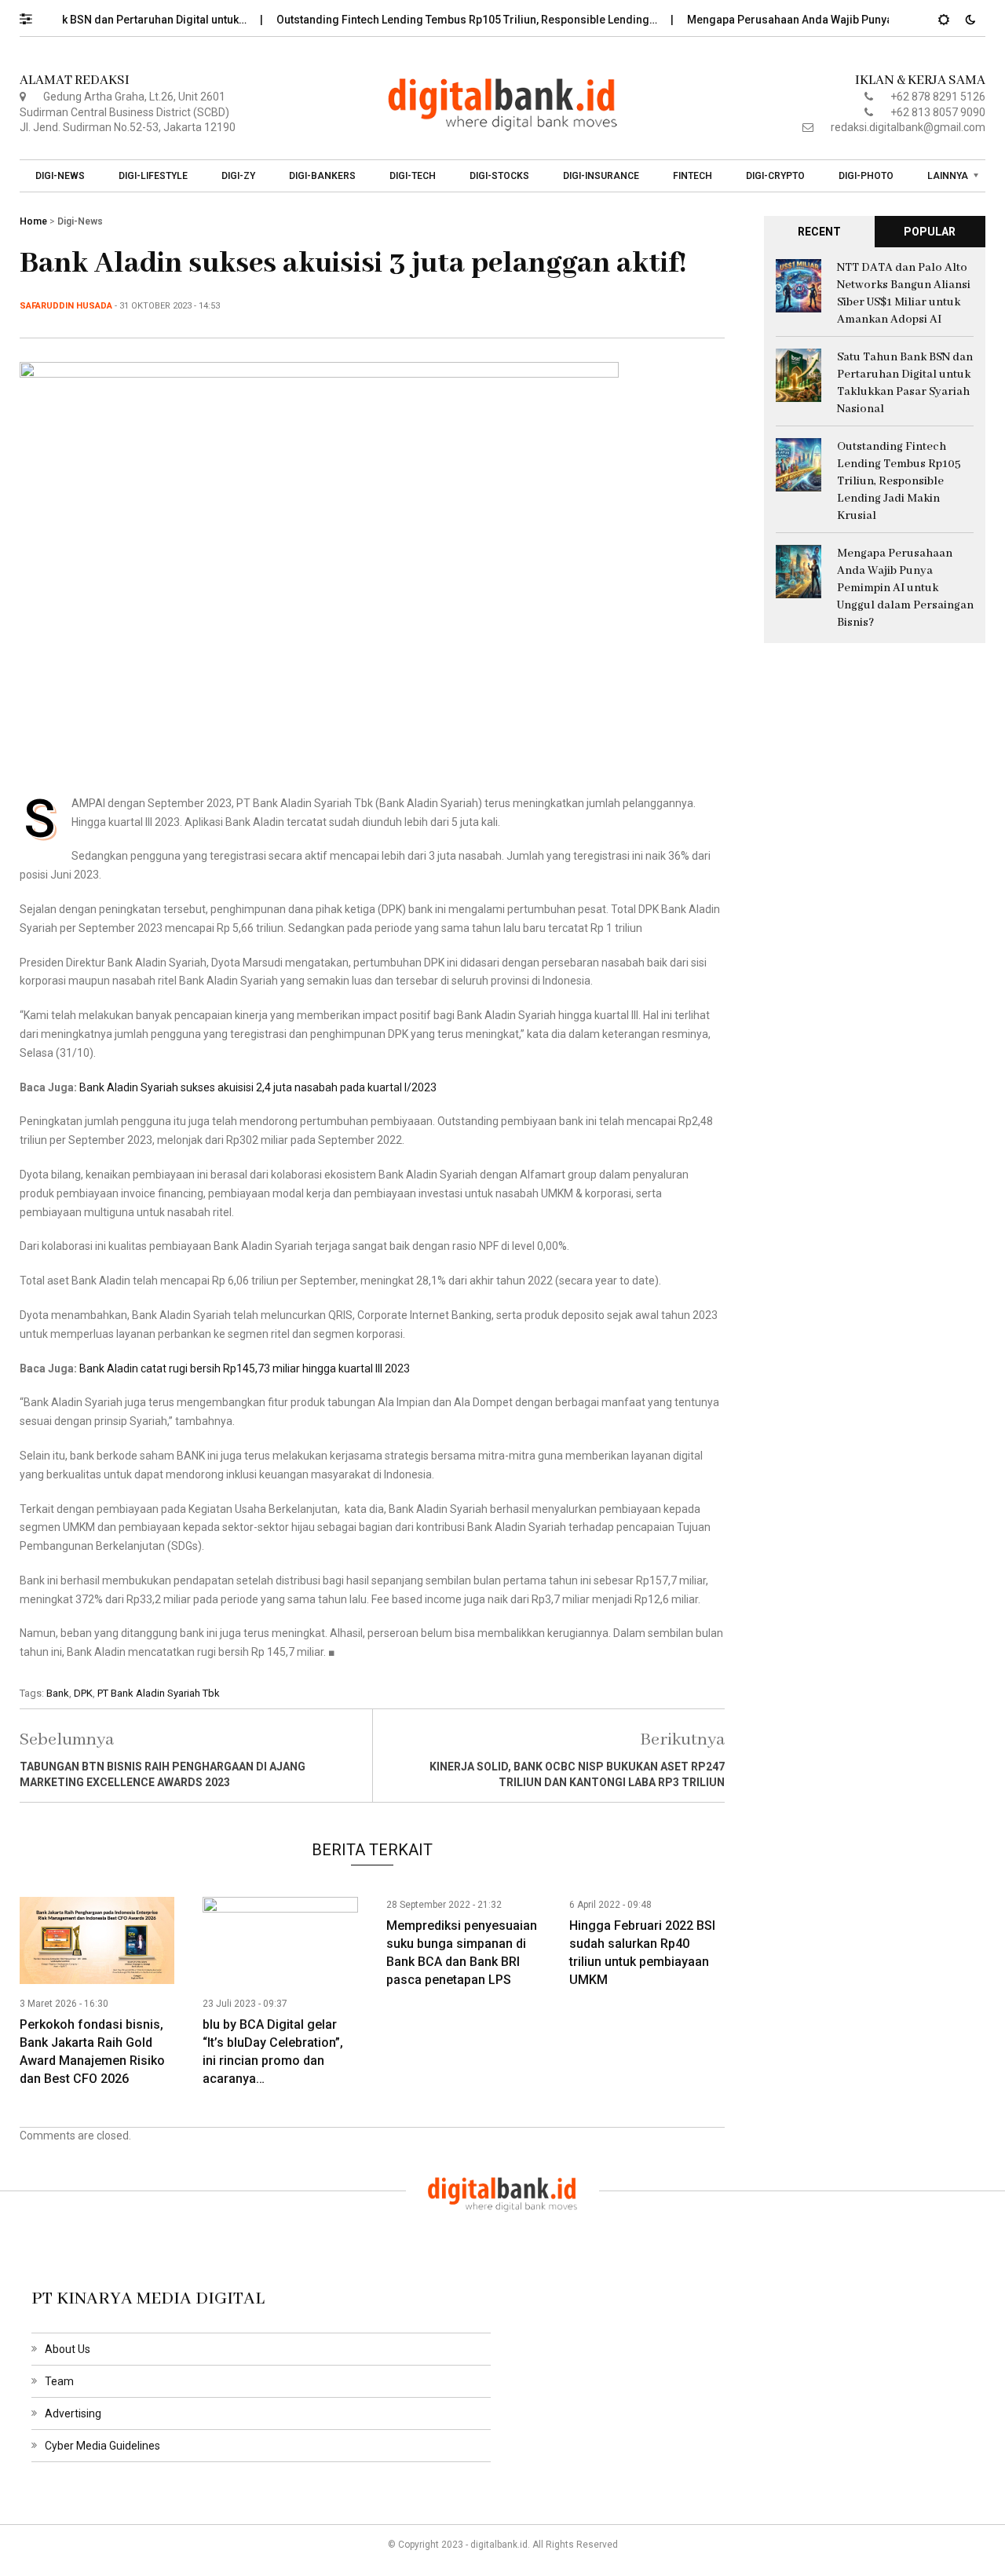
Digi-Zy (238, 176)
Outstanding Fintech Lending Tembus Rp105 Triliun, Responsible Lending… (438, 20)
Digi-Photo (866, 176)
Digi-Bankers (322, 176)
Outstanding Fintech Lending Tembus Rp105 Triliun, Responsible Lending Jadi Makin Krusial (899, 481)
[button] (33, 15)
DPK (83, 1693)
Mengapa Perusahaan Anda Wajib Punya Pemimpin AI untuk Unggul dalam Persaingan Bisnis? (905, 588)
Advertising (73, 2413)
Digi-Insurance (601, 176)
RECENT (819, 232)
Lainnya (948, 176)
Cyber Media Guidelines (102, 2446)
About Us (68, 2349)
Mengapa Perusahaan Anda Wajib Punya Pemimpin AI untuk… (814, 20)
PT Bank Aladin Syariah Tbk (159, 1693)
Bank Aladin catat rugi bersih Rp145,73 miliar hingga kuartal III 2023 (245, 1368)
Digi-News (60, 176)
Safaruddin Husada (66, 306)
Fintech (693, 176)
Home (33, 221)
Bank (58, 1693)
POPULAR (930, 232)
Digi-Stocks (499, 176)
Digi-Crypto (775, 176)
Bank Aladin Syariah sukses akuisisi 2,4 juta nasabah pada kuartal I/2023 (258, 1087)
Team (59, 2381)
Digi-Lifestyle (153, 176)
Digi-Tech (413, 176)
